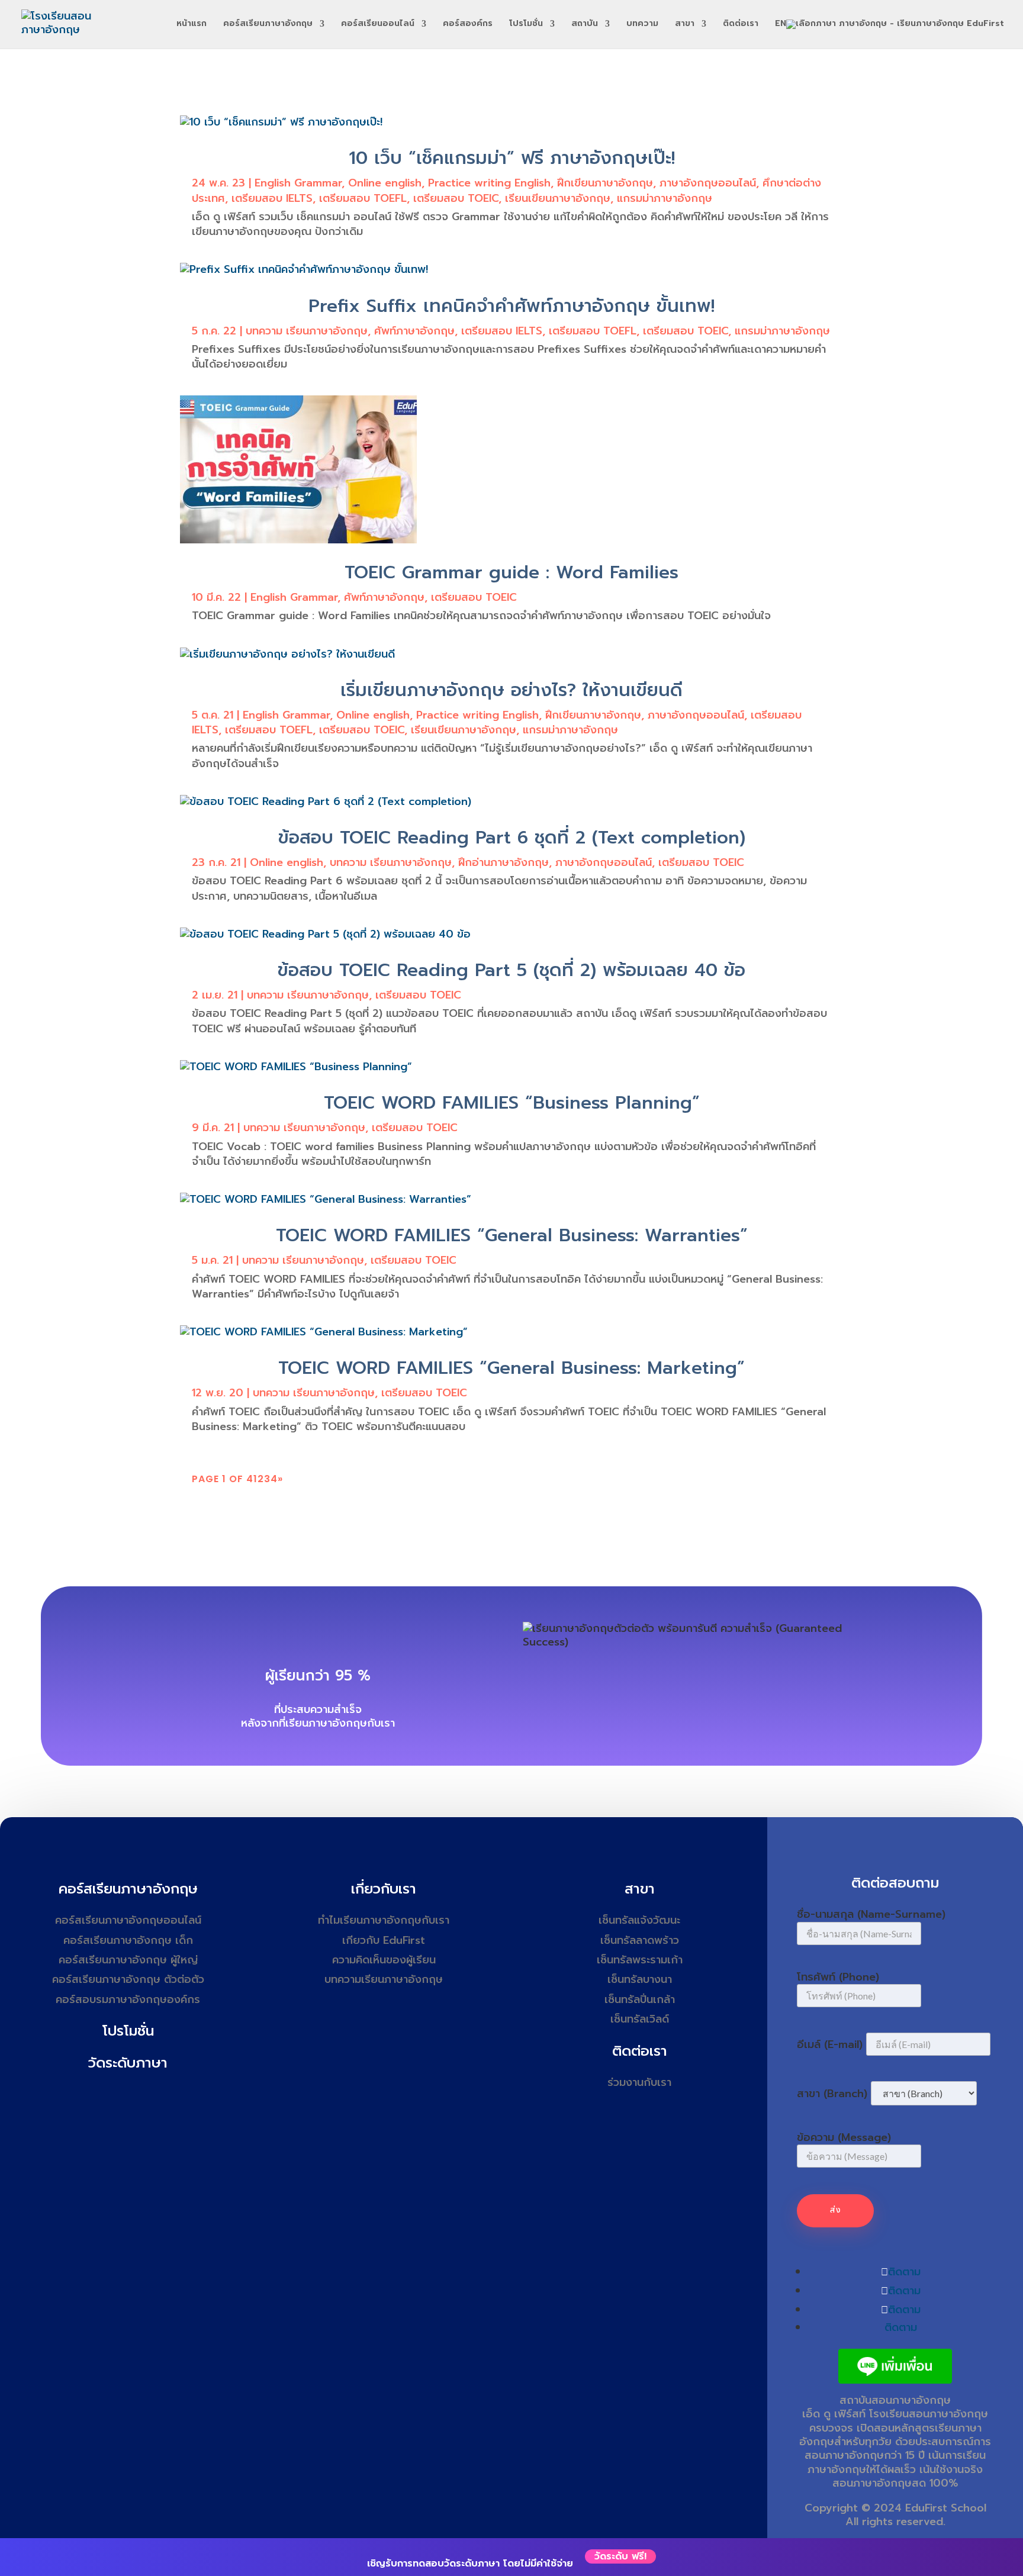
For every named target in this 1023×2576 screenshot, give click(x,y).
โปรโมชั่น (526, 25)
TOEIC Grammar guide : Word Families (511, 572)
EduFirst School (946, 2508)
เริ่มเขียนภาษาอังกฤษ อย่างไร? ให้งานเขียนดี (511, 690)
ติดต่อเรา (741, 25)
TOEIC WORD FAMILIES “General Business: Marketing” (511, 1368)
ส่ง (835, 2210)
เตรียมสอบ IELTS (272, 198)
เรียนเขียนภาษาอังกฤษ (558, 198)
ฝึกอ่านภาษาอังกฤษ (504, 862)
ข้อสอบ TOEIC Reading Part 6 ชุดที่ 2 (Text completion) (512, 838)
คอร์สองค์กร (468, 25)
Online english (385, 183)
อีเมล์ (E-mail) (830, 2044)
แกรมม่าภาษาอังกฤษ (665, 198)
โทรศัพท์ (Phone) (838, 1977)
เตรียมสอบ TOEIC (456, 198)
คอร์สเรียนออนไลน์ (378, 25)
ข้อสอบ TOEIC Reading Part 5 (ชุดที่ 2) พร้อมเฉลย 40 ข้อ (511, 970)
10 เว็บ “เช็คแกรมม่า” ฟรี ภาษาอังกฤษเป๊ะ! (512, 158)
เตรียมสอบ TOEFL (363, 198)
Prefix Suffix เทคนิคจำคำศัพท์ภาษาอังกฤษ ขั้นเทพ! (511, 306)
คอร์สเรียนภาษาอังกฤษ (268, 25)
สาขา (685, 25)
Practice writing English (489, 183)
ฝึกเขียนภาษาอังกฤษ (605, 183)
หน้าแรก (192, 25)
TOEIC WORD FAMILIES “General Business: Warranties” (512, 1235)
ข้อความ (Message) (844, 2137)
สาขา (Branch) (832, 2094)
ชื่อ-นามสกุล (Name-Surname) (871, 1914)
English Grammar (298, 183)
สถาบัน (585, 25)
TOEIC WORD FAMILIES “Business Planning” (512, 1103)
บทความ (642, 25)
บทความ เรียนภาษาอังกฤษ (307, 331)
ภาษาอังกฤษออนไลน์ (708, 183)
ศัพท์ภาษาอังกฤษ (414, 331)
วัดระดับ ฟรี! (620, 2556)
